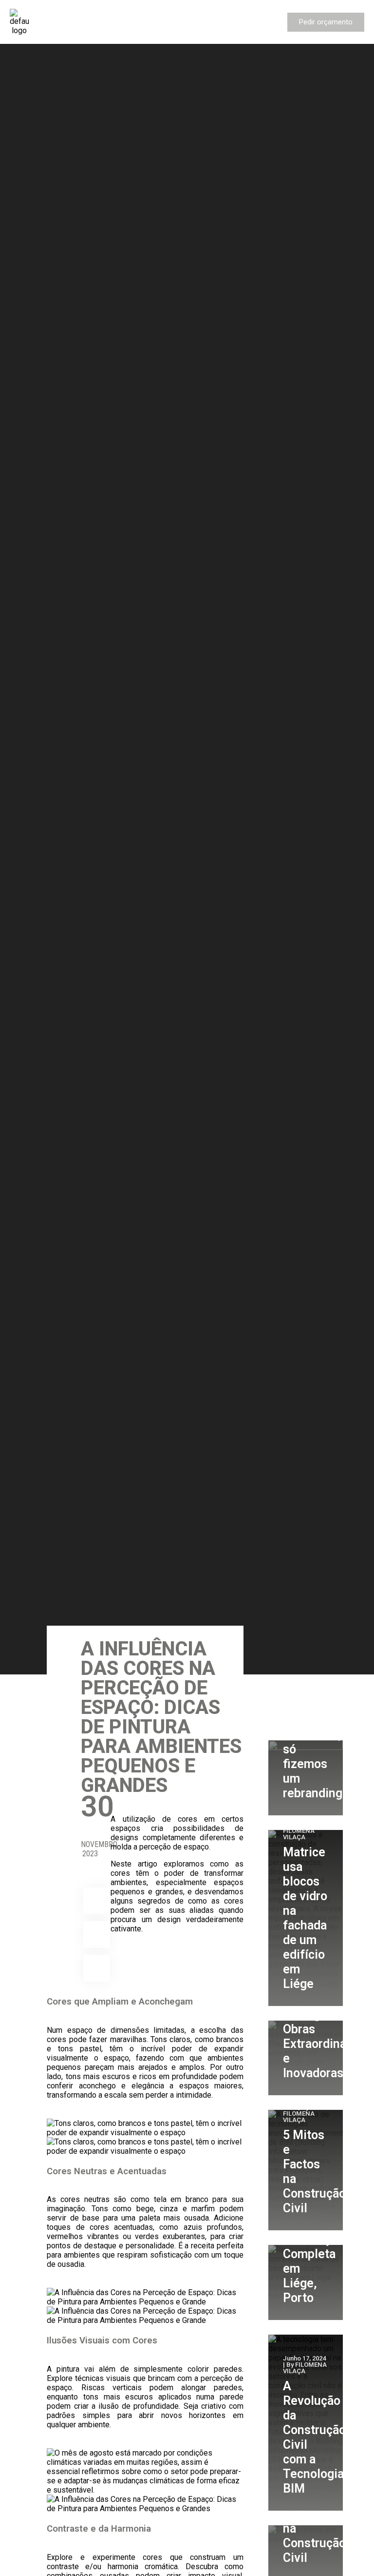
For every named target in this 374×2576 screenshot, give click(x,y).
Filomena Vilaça (299, 1834)
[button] (57, 22)
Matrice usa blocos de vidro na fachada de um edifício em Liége (305, 1918)
